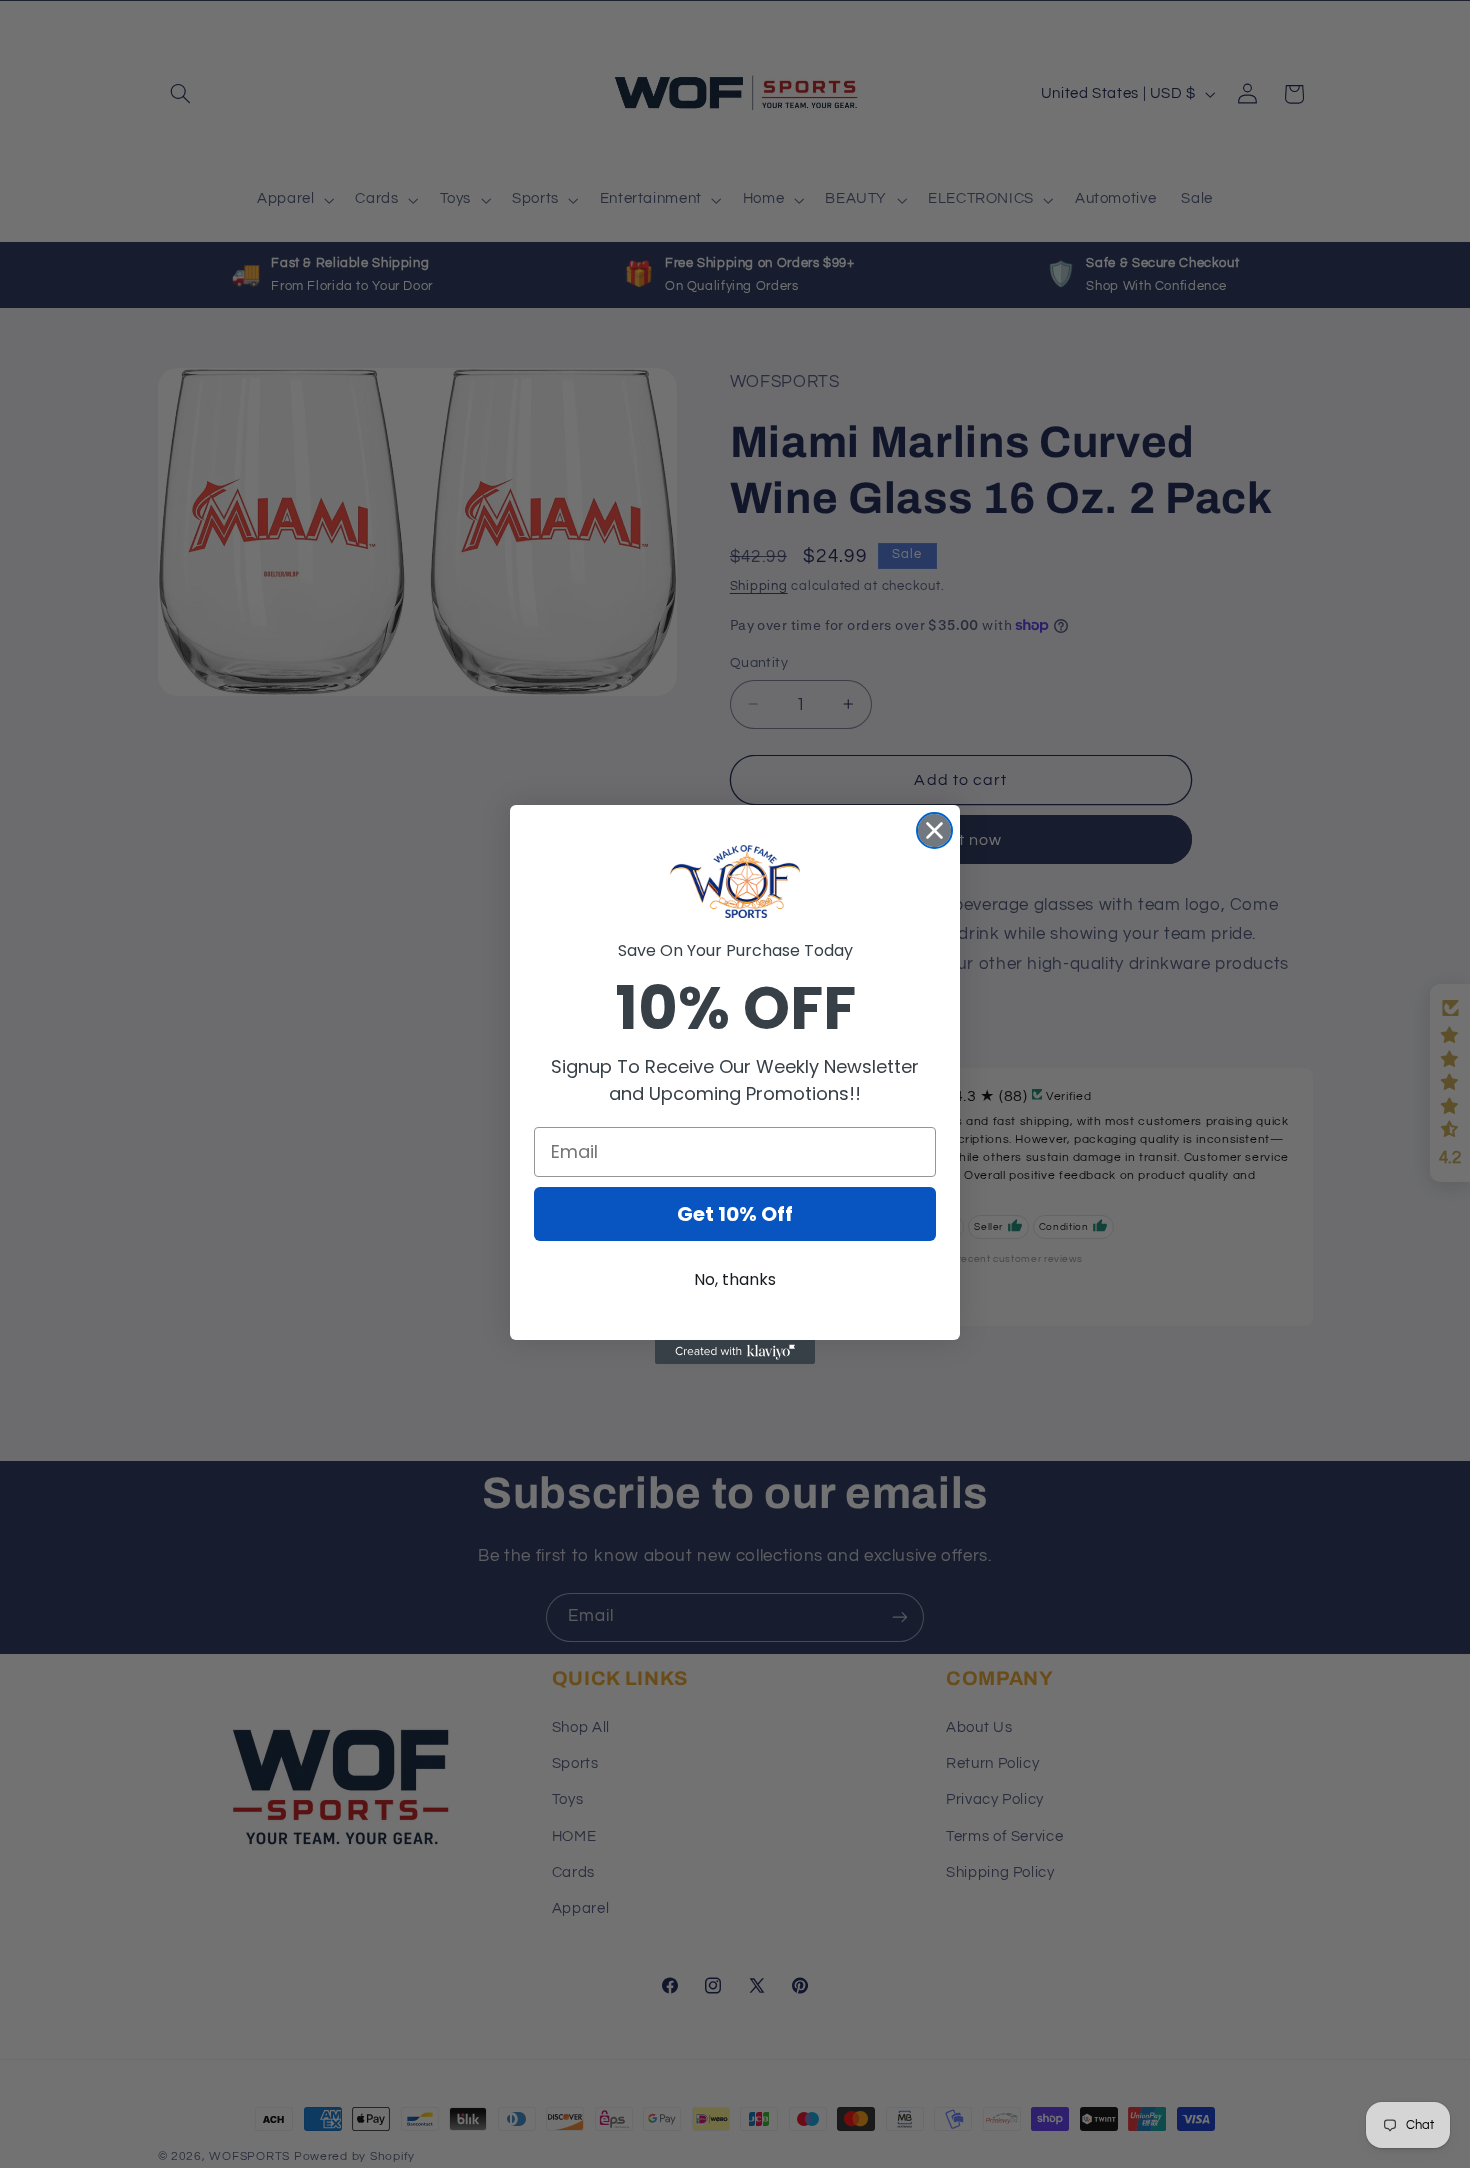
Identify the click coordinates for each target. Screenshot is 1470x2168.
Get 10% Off (735, 1214)
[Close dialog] (934, 830)
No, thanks (735, 1279)
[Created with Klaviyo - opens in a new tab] (735, 1352)
